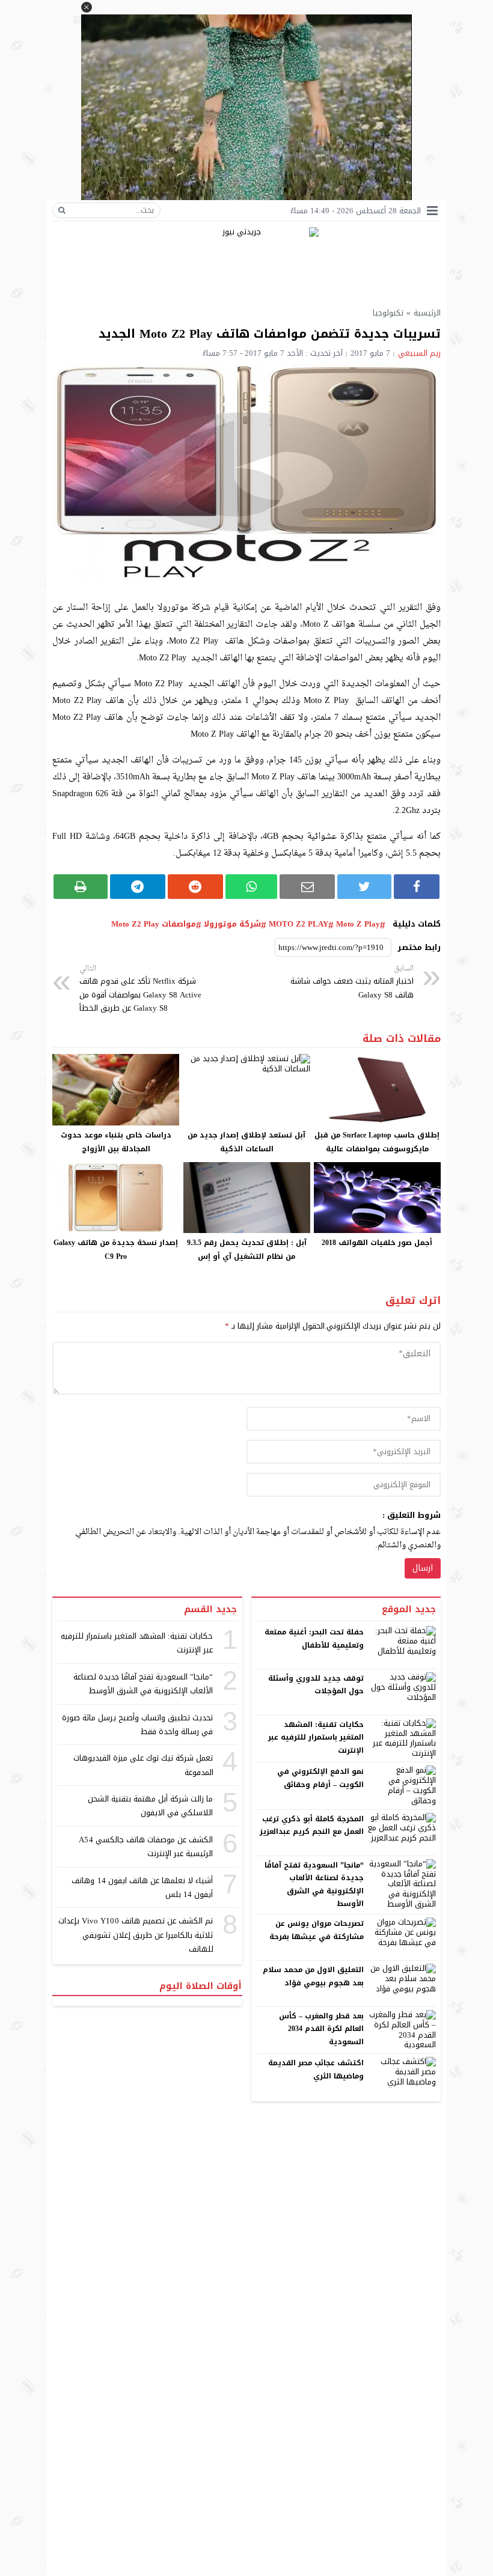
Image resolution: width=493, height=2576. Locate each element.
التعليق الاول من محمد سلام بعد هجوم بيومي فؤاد (314, 1976)
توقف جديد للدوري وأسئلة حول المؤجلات (316, 1685)
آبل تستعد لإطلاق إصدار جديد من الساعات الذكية (246, 1142)
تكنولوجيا (388, 313)
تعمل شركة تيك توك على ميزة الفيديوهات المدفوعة (143, 1765)
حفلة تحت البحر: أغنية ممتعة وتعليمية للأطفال (314, 1639)
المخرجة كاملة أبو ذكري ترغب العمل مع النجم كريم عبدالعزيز (312, 1825)
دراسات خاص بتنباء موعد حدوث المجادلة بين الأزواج (116, 1142)
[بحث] (62, 210)
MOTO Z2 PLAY (299, 924)
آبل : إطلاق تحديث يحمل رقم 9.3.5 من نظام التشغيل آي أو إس (247, 1250)
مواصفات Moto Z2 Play (154, 924)
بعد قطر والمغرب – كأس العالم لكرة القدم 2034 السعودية (322, 2029)
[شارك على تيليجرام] (138, 887)
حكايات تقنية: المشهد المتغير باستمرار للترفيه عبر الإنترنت (316, 1737)
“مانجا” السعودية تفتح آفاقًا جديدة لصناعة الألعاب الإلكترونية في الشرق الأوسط (314, 1885)
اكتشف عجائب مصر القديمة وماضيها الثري (316, 2069)
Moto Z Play (358, 924)
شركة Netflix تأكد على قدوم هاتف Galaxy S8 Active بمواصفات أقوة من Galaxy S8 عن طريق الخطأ (140, 989)
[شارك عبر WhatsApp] (252, 887)
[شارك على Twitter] (364, 887)
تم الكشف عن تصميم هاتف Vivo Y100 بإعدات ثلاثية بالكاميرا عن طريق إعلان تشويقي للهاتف (136, 1935)
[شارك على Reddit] (195, 887)
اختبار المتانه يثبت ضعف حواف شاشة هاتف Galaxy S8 (352, 982)
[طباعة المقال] (81, 887)
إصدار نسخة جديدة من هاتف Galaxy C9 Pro (116, 1250)
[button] (87, 7)
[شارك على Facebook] (417, 887)
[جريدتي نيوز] (246, 262)
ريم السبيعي (419, 353)
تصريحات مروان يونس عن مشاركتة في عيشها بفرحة (317, 1930)
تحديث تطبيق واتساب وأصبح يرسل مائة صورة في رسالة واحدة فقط (138, 1725)
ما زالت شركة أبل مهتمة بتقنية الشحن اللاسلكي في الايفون (151, 1806)
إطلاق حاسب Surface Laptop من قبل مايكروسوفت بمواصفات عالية (377, 1142)
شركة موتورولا (232, 924)
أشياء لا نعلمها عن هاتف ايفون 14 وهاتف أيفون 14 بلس (142, 1887)
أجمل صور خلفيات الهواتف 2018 (377, 1243)
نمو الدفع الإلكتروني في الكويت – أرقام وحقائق (320, 1778)
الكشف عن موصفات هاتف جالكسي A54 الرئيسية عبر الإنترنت (146, 1847)
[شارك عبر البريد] (307, 887)
